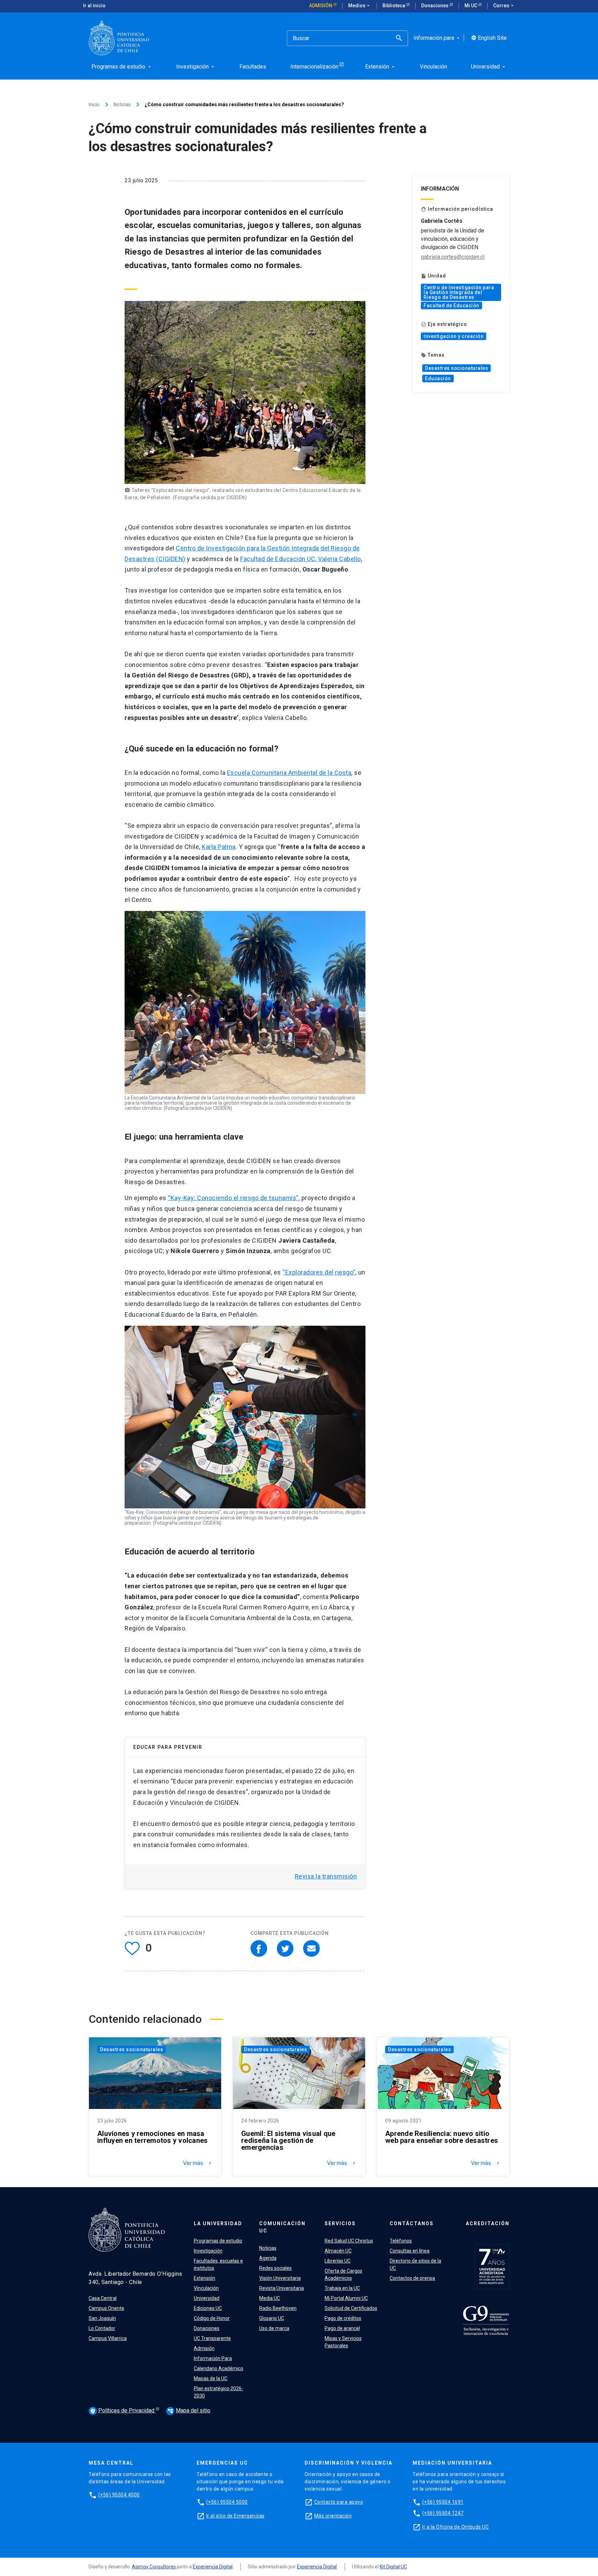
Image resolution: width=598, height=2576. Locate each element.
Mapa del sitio (189, 2410)
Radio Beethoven (278, 2308)
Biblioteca (394, 6)
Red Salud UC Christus (349, 2241)
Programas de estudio (218, 2241)
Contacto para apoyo (339, 2502)
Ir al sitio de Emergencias (235, 2516)
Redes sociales (275, 2268)
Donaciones (435, 6)
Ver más (198, 2163)
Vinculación (206, 2288)
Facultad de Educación (451, 305)
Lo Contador (102, 2328)
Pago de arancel (342, 2328)
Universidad (207, 2298)
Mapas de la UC (211, 2378)
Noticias (122, 104)
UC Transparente (212, 2338)
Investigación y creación (454, 336)
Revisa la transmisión (326, 1876)
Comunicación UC (282, 2227)
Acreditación (488, 2223)
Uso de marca (274, 2328)
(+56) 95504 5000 (227, 2502)
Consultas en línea (410, 2251)
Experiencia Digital (213, 2567)
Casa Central (103, 2298)
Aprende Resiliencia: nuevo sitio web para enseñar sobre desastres (442, 2137)
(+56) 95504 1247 (443, 2513)
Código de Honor (212, 2318)
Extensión (205, 2278)
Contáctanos (412, 2223)
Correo (504, 6)
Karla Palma (219, 847)
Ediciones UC (208, 2308)
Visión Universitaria (280, 2278)
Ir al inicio (94, 6)
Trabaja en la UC (342, 2288)
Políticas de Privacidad (123, 2410)
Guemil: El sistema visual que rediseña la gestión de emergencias (288, 2140)
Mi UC (471, 6)
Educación (438, 378)
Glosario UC (272, 2318)
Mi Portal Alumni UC (346, 2298)
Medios (360, 6)
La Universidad (218, 2223)
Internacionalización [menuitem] (314, 67)
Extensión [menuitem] (380, 67)
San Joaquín (102, 2318)
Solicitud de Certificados (351, 2308)
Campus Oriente (106, 2308)
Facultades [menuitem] (253, 67)
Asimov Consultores (154, 2567)
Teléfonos (401, 2241)
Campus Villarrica (108, 2338)
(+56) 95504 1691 (443, 2502)
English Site (489, 38)
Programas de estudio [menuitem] (122, 67)
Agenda (268, 2258)
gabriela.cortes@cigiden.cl (453, 257)
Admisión (321, 6)
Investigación (208, 2251)
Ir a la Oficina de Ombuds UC (455, 2527)
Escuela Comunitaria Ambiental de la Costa (289, 773)
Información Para (213, 2358)
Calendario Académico (219, 2368)
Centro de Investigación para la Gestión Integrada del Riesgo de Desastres (459, 292)
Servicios (340, 2223)
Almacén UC (338, 2251)
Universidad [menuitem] (489, 67)
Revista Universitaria (282, 2288)
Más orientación (333, 2516)
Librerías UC (338, 2261)
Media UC (270, 2298)
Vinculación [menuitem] (433, 67)
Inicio (94, 104)
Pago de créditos (343, 2318)
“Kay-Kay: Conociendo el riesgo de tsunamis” (233, 1198)
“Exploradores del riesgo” (319, 1272)
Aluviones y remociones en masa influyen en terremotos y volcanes (152, 2137)
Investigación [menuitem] (196, 67)
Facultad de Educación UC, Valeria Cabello (301, 559)
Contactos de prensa (412, 2278)
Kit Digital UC (393, 2567)
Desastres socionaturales (456, 368)
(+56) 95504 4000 (119, 2495)
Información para (437, 38)
